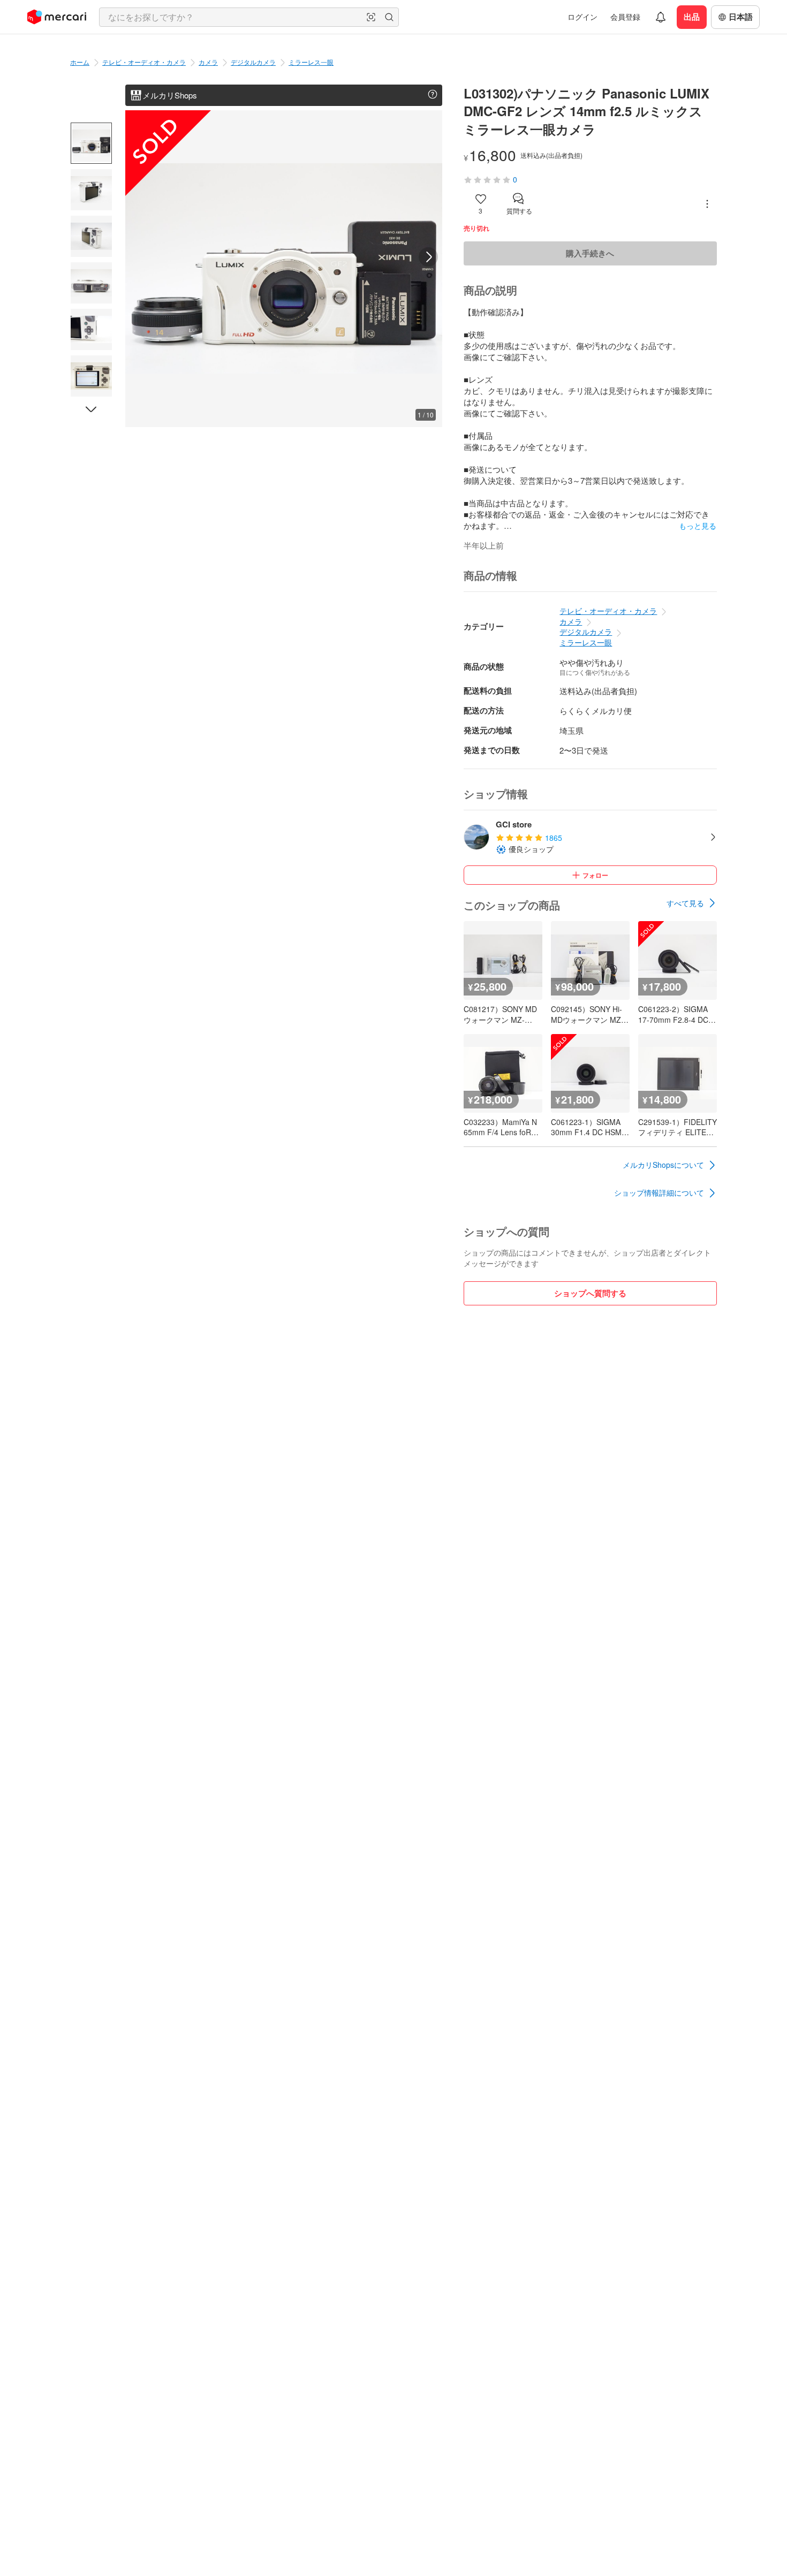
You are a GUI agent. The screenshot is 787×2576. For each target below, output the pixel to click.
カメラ (208, 62)
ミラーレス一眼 (311, 62)
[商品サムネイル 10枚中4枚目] (91, 283)
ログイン (582, 17)
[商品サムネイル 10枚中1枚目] (91, 143)
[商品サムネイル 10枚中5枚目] (91, 329)
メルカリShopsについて (663, 1165)
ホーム (80, 62)
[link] (692, 903)
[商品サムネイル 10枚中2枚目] (91, 190)
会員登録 (625, 17)
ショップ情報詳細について (659, 1192)
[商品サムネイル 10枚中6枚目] (91, 376)
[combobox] (249, 17)
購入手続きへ (590, 253)
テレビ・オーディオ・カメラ (144, 62)
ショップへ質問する (590, 1293)
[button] (371, 17)
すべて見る (685, 903)
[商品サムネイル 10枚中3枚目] (91, 236)
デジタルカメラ (253, 62)
